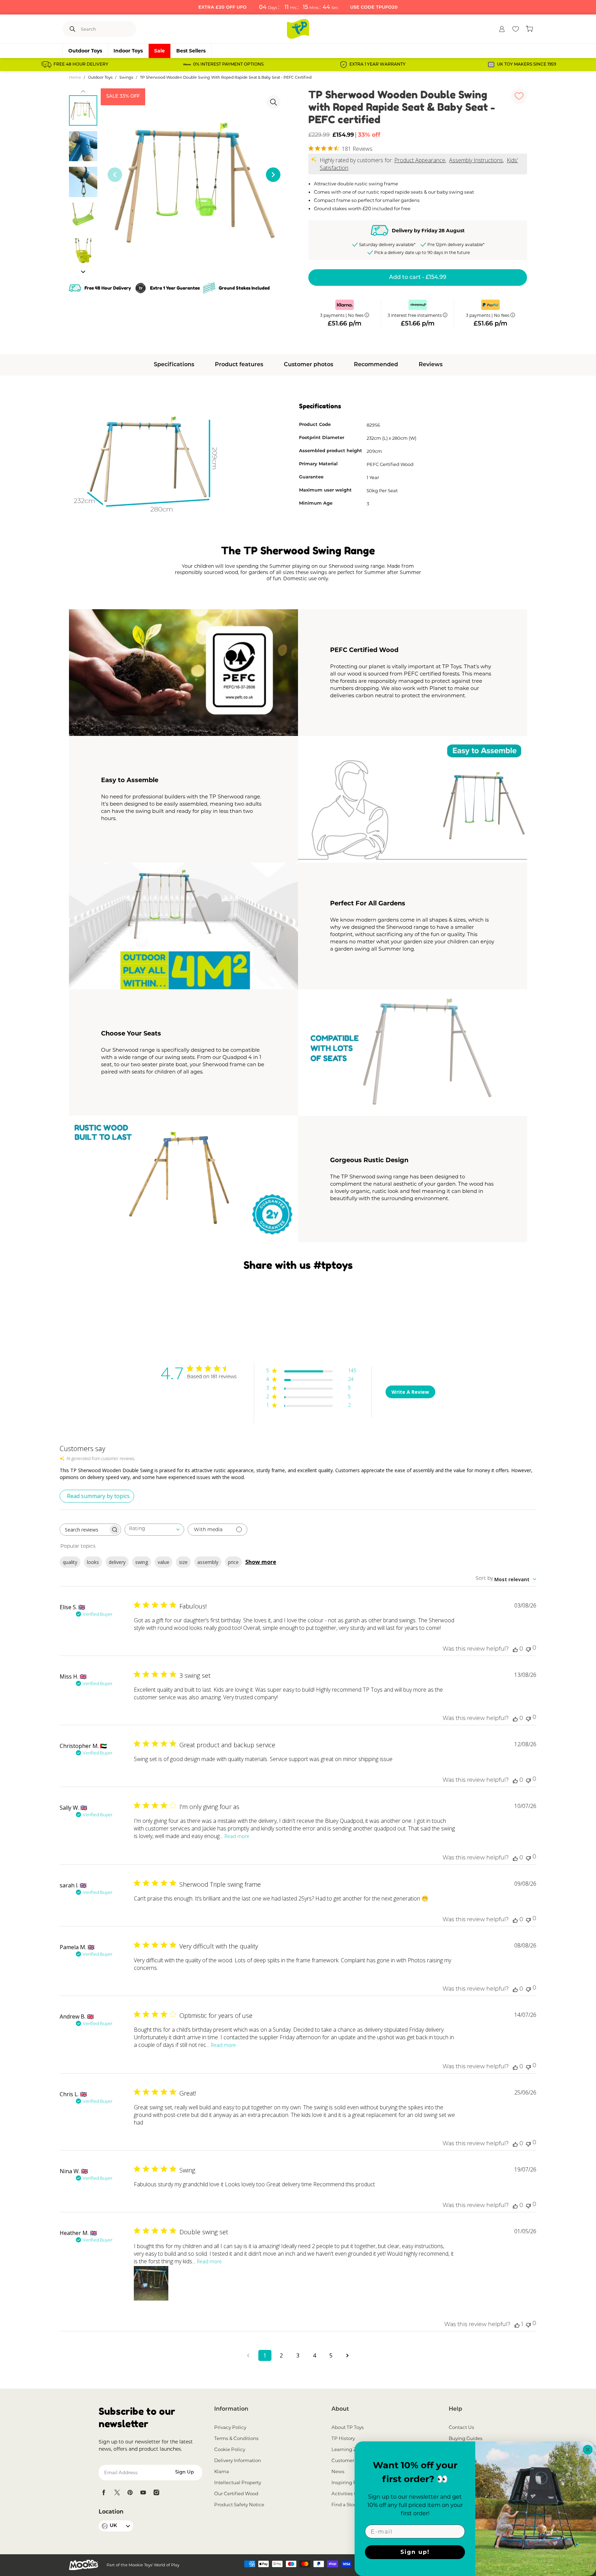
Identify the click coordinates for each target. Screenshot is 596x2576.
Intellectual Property (238, 2482)
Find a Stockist (348, 2505)
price (233, 1562)
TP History (343, 2438)
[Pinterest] (130, 2492)
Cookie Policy (230, 2449)
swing (142, 1562)
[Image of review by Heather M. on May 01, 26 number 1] (151, 2283)
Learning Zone (348, 2449)
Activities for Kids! (352, 2494)
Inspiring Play (347, 2482)
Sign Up (185, 2472)
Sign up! (415, 2552)
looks (93, 1562)
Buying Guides (466, 2438)
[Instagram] (156, 2492)
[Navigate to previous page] (248, 2355)
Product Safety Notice (239, 2505)
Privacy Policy (230, 2427)
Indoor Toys (128, 51)
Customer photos (309, 365)
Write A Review (410, 1392)
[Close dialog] (588, 2450)
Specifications (174, 365)
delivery (117, 1562)
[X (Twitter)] (117, 2492)
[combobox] (154, 1530)
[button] (83, 272)
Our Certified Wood (236, 2494)
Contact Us (461, 2427)
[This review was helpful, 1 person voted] (517, 2325)
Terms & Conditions (236, 2438)
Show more (261, 1562)
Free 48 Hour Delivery (81, 65)
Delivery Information (238, 2460)
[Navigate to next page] (348, 2355)
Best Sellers (191, 51)
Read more (237, 1836)
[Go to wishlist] (516, 29)
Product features (239, 365)
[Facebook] (104, 2492)
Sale (160, 51)
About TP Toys (348, 2427)
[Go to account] (502, 29)
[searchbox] (84, 1530)
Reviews (431, 365)
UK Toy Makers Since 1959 (527, 65)
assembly (208, 1562)
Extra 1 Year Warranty (378, 65)
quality (70, 1562)
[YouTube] (143, 2492)
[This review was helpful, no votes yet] (515, 1649)
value (163, 1562)
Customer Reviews (353, 2460)
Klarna (222, 2471)
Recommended (376, 365)
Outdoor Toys (85, 51)
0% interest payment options (228, 65)
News (338, 2471)
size (183, 1562)
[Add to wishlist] (519, 96)
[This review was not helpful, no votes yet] (528, 1649)
